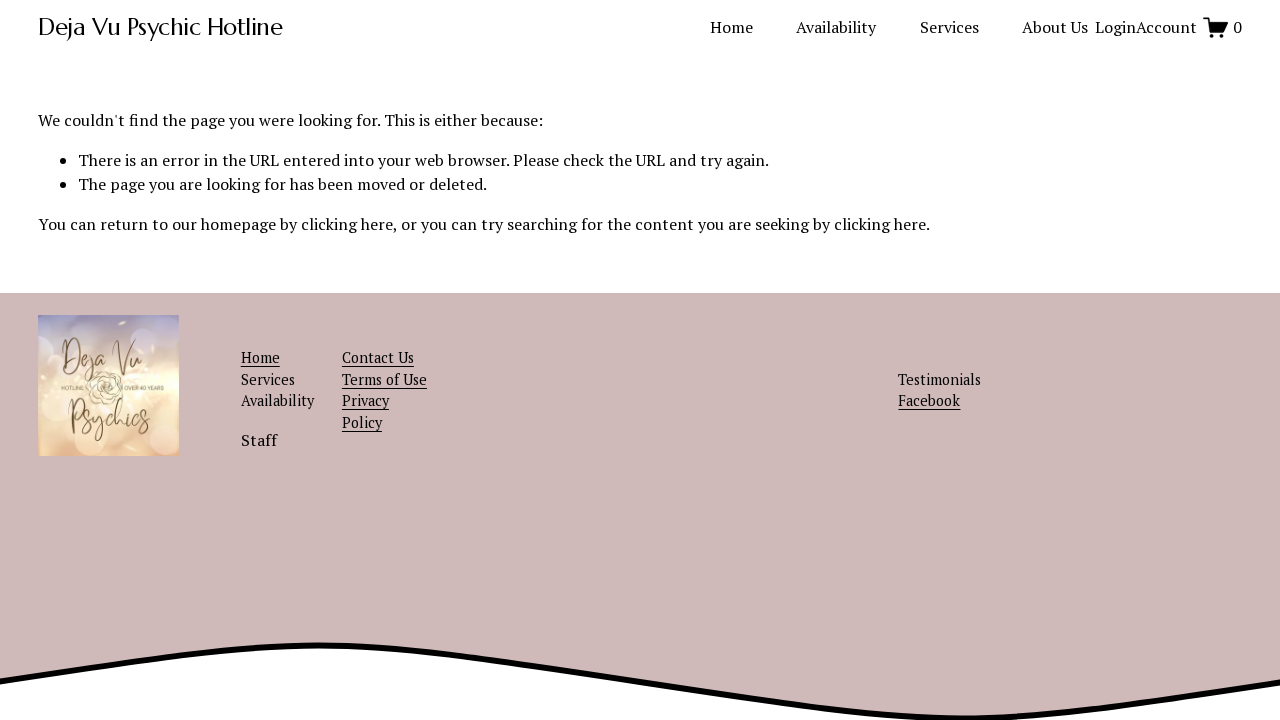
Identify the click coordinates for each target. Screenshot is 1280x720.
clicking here (347, 224)
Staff (259, 440)
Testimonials (939, 379)
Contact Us (378, 357)
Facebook (929, 400)
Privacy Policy (365, 411)
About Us (1055, 27)
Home (731, 27)
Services (949, 27)
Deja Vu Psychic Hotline (160, 27)
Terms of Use (384, 379)
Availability (836, 27)
